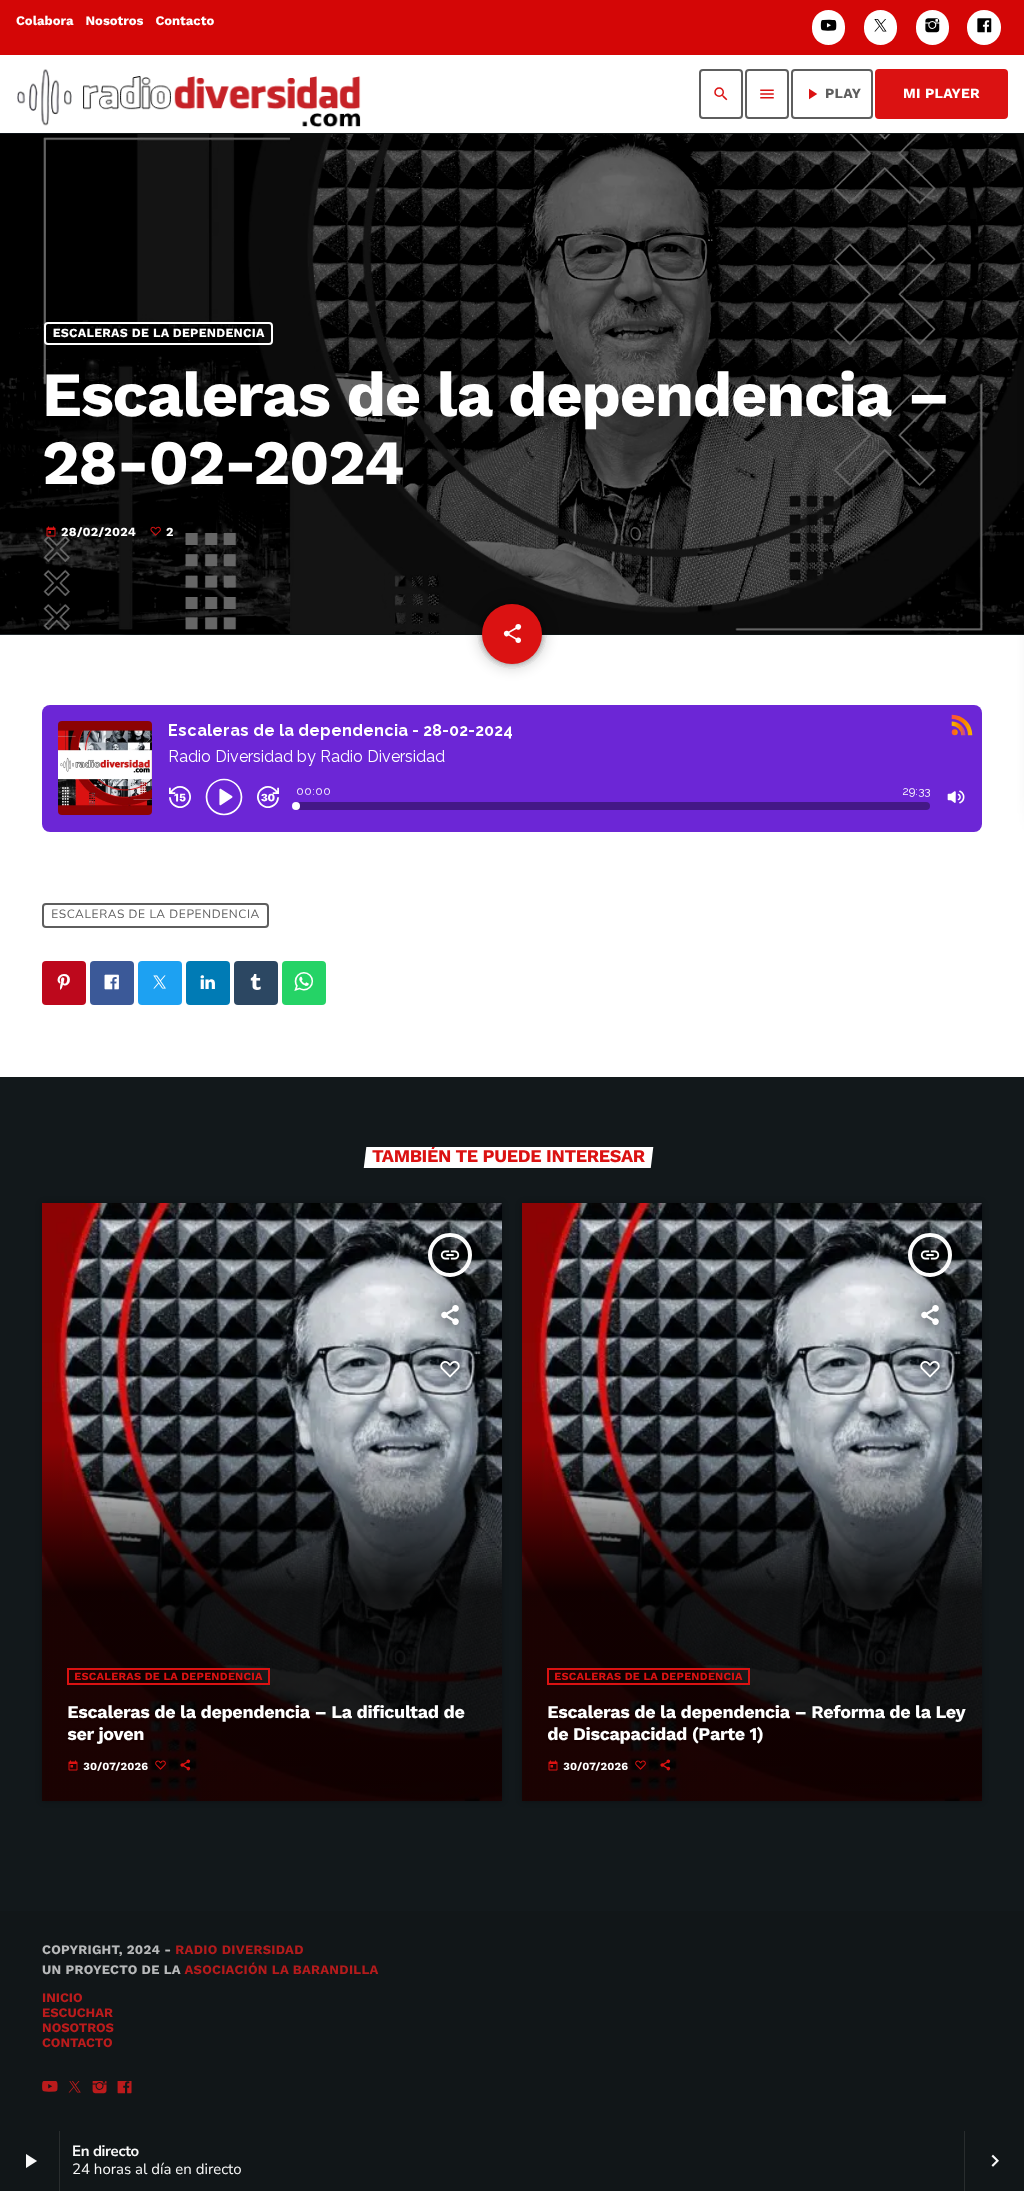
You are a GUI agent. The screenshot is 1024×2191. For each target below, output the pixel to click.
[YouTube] (829, 27)
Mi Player (941, 94)
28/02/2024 (92, 532)
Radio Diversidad (239, 1950)
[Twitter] (881, 27)
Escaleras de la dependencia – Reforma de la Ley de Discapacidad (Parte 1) (756, 1723)
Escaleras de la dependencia (159, 333)
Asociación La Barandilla (281, 1970)
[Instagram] (933, 27)
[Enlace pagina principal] (188, 94)
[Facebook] (984, 27)
